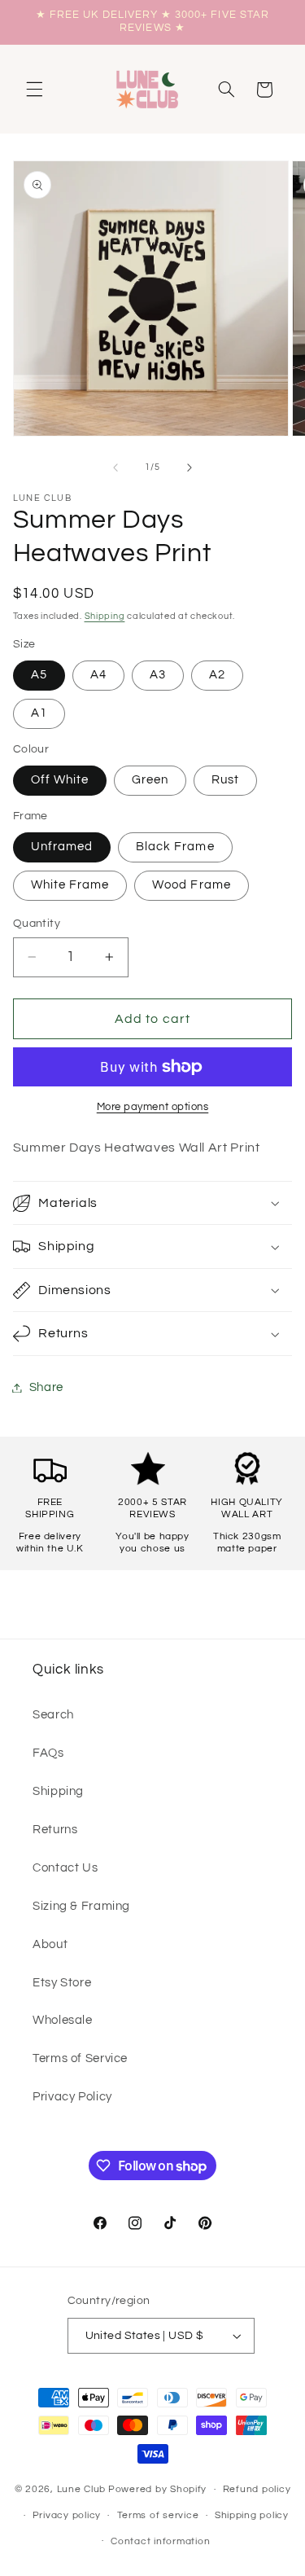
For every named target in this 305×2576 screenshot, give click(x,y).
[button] (34, 90)
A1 (39, 713)
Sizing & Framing (81, 1906)
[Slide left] (115, 467)
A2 (217, 675)
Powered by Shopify (157, 2489)
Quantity (37, 924)
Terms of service (158, 2515)
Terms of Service (80, 2058)
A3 (158, 675)
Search (53, 1715)
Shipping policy (252, 2515)
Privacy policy (67, 2515)
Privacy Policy (72, 2097)
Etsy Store (62, 1983)
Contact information (160, 2541)
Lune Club (82, 2489)
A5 (39, 675)
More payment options (153, 1107)
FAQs (48, 1753)
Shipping (105, 616)
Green (150, 780)
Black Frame (175, 847)
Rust (225, 780)
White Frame (70, 885)
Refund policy (257, 2489)
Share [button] (46, 1387)
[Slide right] (190, 467)
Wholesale (63, 2020)
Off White (60, 780)
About (50, 1944)
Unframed (62, 847)
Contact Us (65, 1868)
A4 (98, 675)
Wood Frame (192, 885)
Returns (55, 1830)
